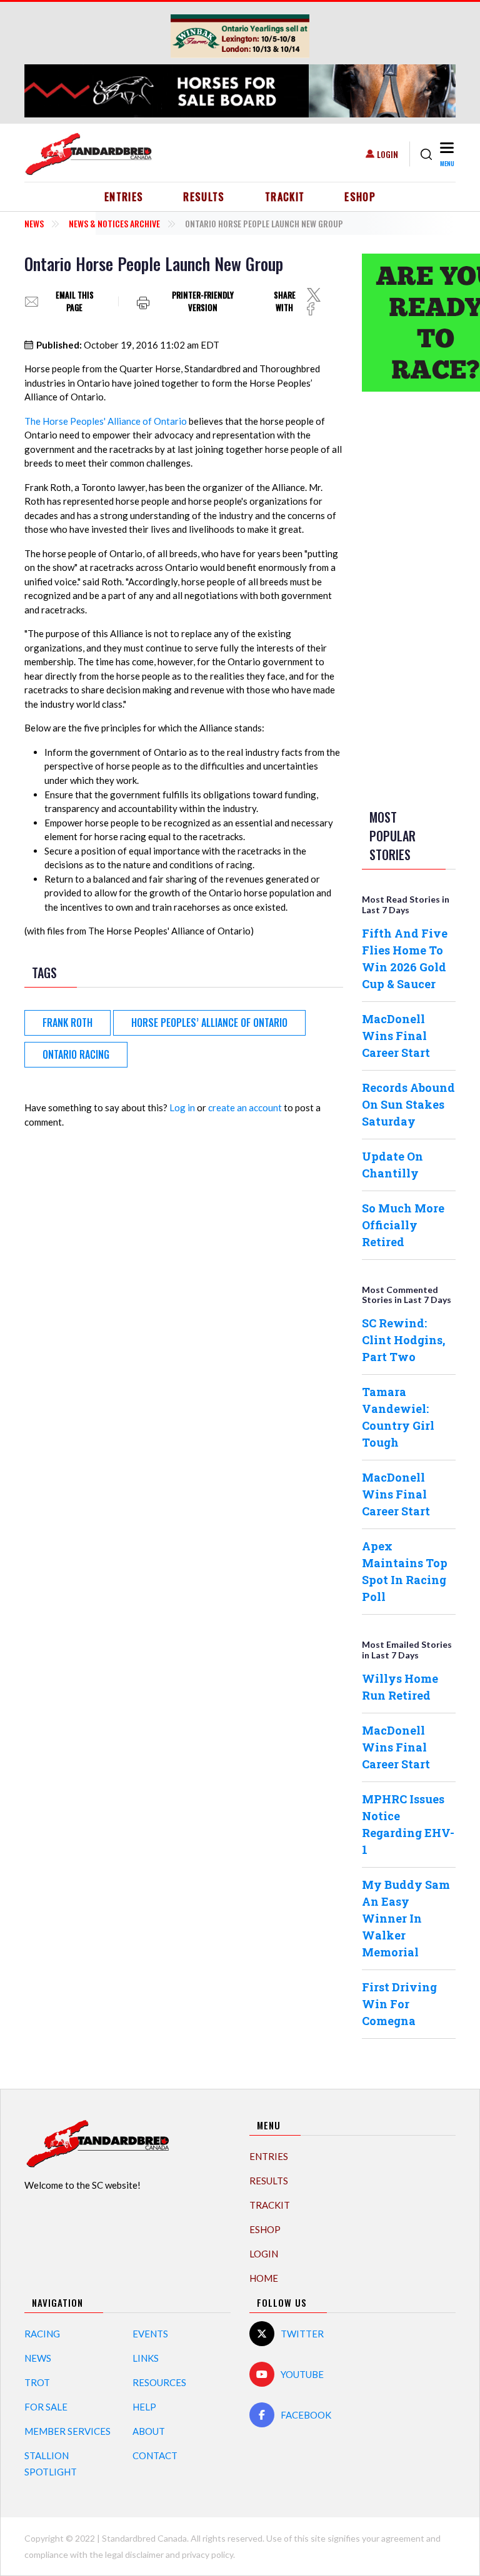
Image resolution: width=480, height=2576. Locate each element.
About (149, 2431)
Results (204, 197)
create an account (245, 1107)
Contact (155, 2455)
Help (144, 2407)
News (34, 223)
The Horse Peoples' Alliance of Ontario (106, 421)
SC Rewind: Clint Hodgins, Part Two (403, 1340)
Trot (37, 2382)
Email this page (75, 301)
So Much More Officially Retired (403, 1225)
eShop (360, 197)
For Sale (46, 2407)
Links (146, 2358)
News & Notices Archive (114, 223)
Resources (159, 2382)
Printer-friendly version (203, 301)
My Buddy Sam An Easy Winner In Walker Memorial (406, 1918)
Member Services (67, 2431)
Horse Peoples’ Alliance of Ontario (209, 1023)
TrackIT (285, 197)
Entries (124, 197)
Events (150, 2334)
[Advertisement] (412, 598)
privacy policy (207, 2554)
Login (387, 154)
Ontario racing (76, 1054)
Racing (42, 2334)
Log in (182, 1107)
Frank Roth (67, 1023)
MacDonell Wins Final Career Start (396, 1036)
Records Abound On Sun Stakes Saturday (408, 1104)
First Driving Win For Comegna (399, 2004)
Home (264, 2278)
